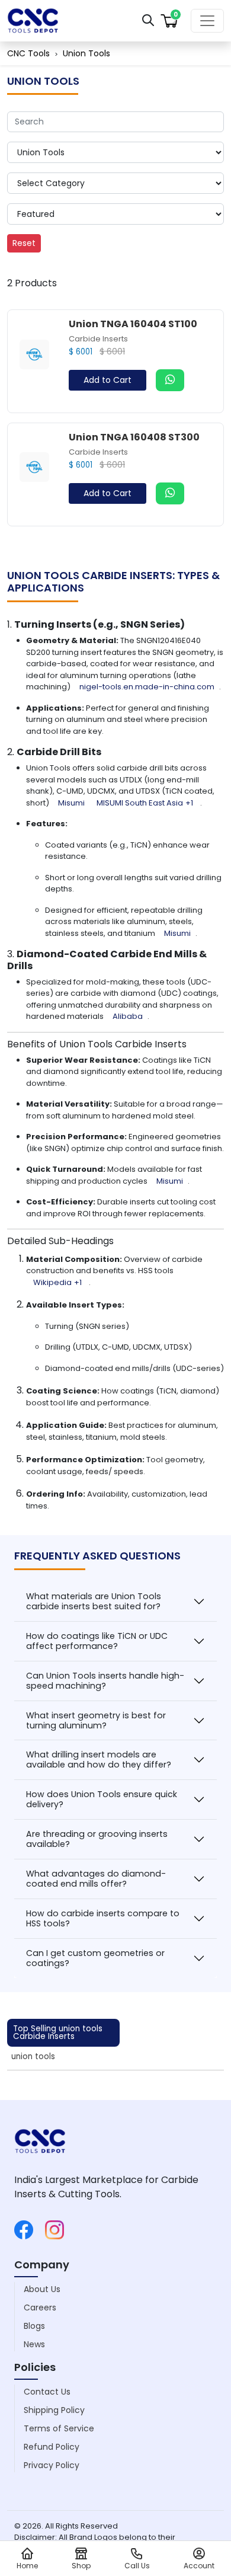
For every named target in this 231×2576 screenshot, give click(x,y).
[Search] (148, 20)
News (34, 2344)
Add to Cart (108, 380)
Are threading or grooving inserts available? (97, 1839)
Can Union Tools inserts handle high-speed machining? (105, 1681)
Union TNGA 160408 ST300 (134, 437)
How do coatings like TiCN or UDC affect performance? (97, 1641)
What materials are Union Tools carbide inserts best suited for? (94, 1601)
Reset (24, 243)
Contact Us (47, 2392)
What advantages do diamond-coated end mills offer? (96, 1879)
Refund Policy (52, 2447)
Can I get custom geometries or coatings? (95, 1958)
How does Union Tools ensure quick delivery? (102, 1799)
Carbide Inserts (98, 339)
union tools (33, 2056)
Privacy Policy (52, 2465)
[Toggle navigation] (207, 21)
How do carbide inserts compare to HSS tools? (103, 1918)
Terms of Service (59, 2428)
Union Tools (86, 53)
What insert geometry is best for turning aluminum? (96, 1720)
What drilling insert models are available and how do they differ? (99, 1760)
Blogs (34, 2326)
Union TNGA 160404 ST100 (133, 324)
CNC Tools (28, 53)
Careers (40, 2307)
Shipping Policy (54, 2410)
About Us (42, 2289)
